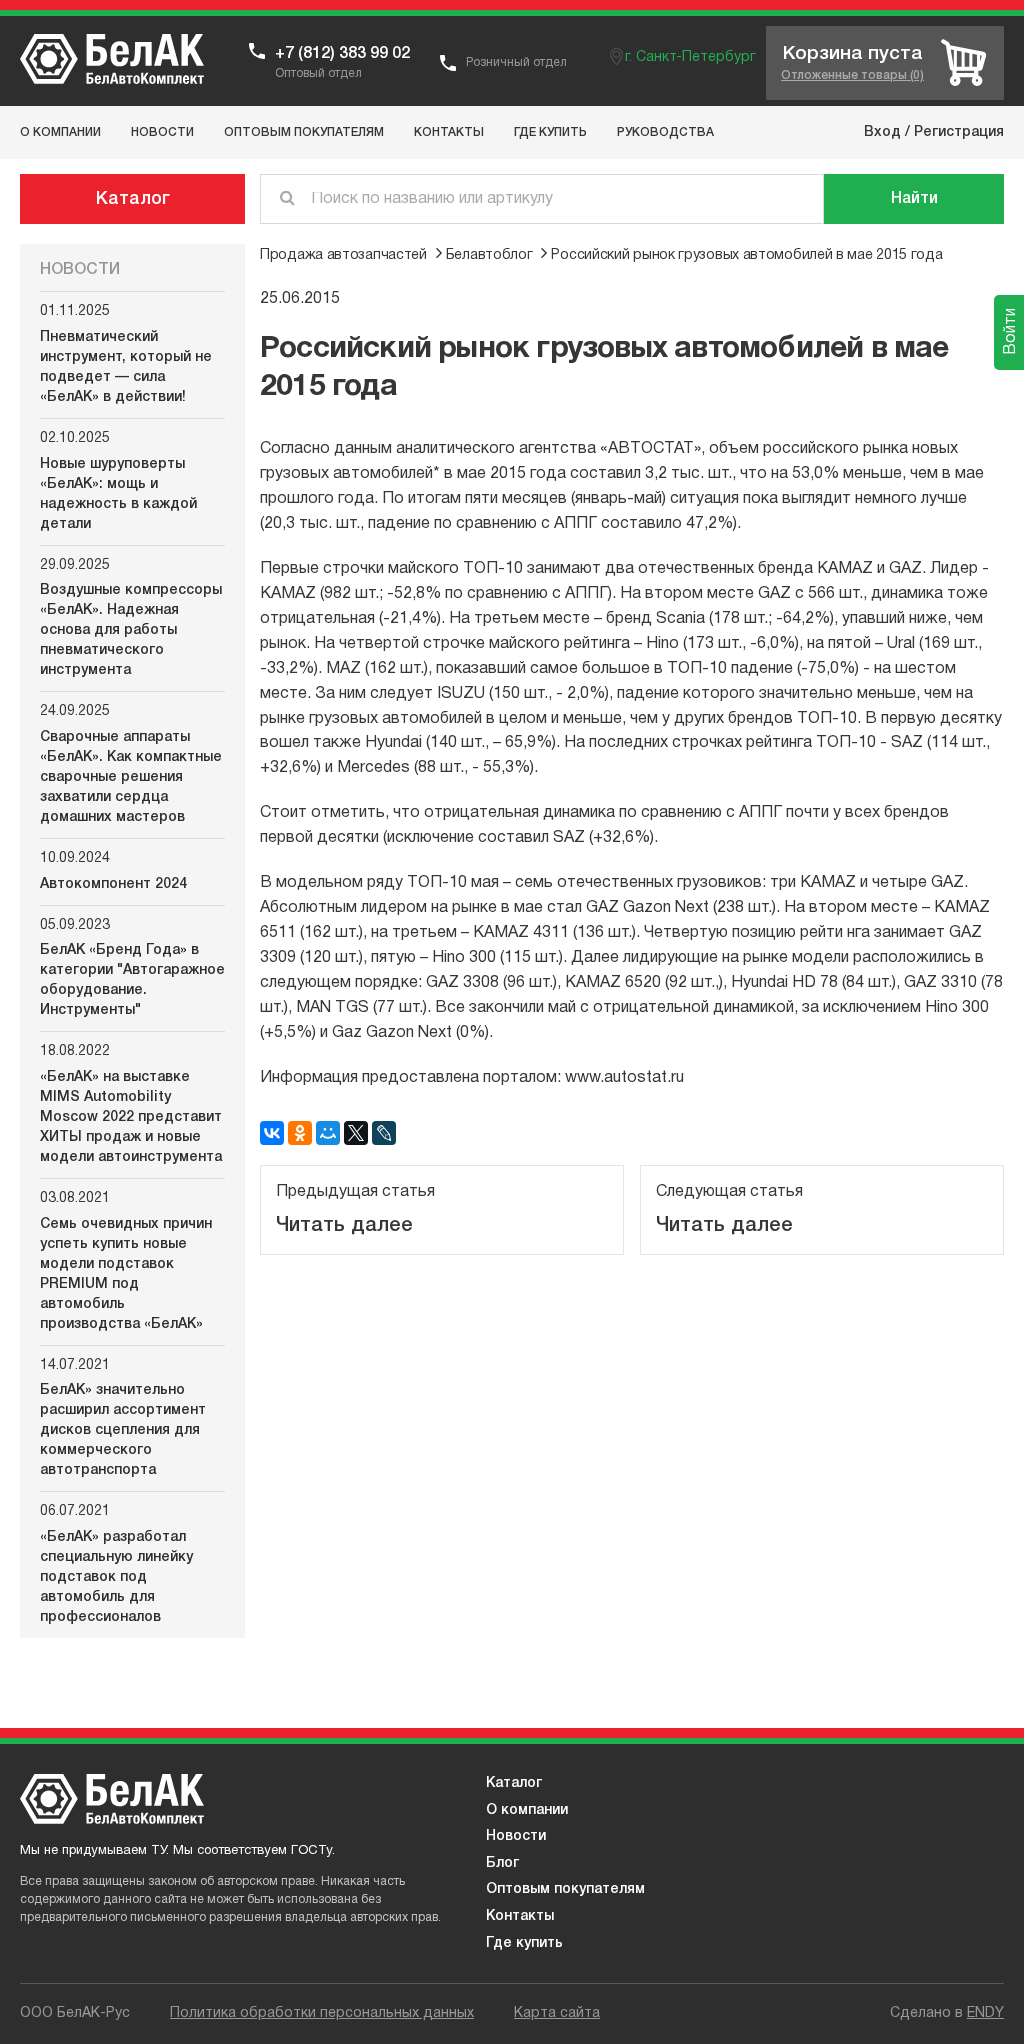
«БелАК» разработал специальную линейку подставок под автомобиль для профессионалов (116, 1577)
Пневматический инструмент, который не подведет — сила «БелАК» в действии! (126, 367)
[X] (356, 1133)
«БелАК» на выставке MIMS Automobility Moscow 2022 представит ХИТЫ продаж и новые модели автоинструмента (131, 1117)
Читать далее (344, 1226)
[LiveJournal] (384, 1133)
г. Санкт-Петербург (690, 57)
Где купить (524, 1943)
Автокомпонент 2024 (113, 884)
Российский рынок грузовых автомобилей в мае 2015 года (746, 255)
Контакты (520, 1916)
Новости (516, 1836)
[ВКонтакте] (272, 1133)
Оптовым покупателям (565, 1889)
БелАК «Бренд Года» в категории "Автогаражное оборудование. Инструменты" (132, 980)
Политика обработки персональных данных (322, 2013)
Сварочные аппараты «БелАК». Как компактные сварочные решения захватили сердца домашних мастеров (131, 777)
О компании (527, 1810)
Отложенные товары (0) (852, 75)
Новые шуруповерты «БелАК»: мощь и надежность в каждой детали (118, 494)
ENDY (985, 2013)
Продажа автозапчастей (343, 255)
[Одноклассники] (300, 1133)
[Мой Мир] (328, 1133)
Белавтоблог (489, 255)
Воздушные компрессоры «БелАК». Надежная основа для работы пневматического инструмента (131, 630)
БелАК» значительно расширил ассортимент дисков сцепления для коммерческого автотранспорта (123, 1430)
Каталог (133, 199)
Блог (502, 1863)
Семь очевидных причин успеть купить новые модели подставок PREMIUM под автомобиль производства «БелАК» (126, 1274)
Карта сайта (557, 2013)
